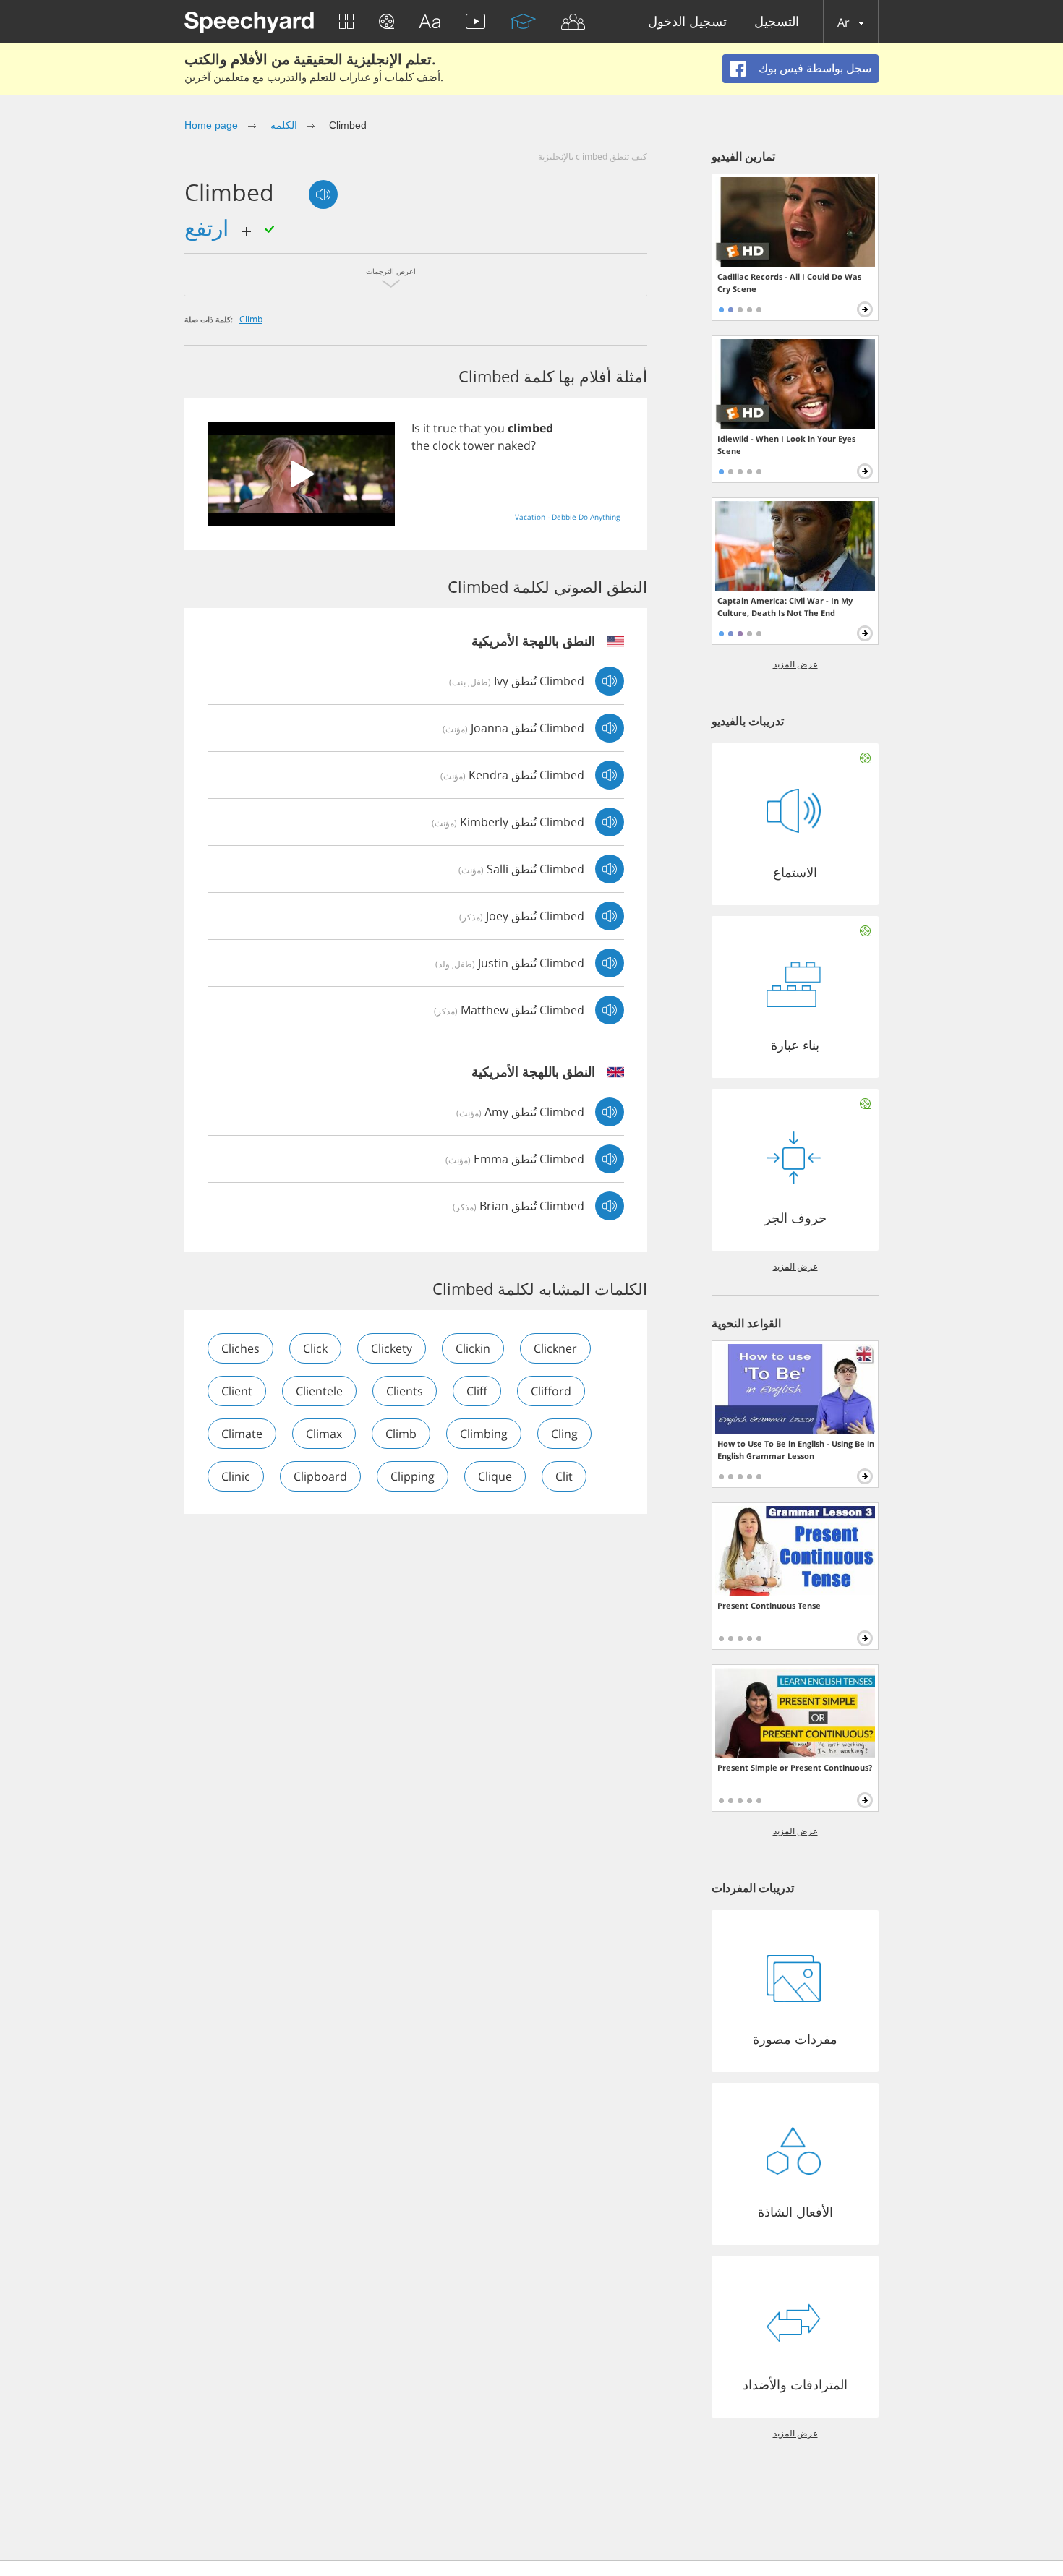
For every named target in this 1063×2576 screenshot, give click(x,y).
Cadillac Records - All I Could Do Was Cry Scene (789, 283)
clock (446, 445)
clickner (555, 1348)
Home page (211, 125)
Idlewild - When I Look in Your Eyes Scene (786, 445)
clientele (319, 1391)
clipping (413, 1476)
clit (564, 1476)
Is (416, 428)
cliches (240, 1348)
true (445, 428)
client (237, 1391)
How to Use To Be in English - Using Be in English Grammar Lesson (796, 1450)
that (470, 428)
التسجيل (777, 22)
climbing (484, 1434)
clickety (392, 1348)
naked (514, 445)
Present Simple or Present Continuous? (795, 1767)
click (315, 1348)
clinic (236, 1476)
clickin (473, 1348)
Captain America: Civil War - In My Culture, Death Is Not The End (785, 607)
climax (324, 1434)
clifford (551, 1391)
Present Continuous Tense (769, 1605)
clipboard (320, 1476)
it (427, 428)
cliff (477, 1391)
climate (242, 1434)
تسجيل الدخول (687, 22)
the (420, 445)
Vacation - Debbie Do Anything (567, 517)
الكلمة (284, 125)
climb (251, 319)
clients (405, 1391)
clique (495, 1476)
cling (564, 1434)
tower (479, 445)
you (495, 428)
